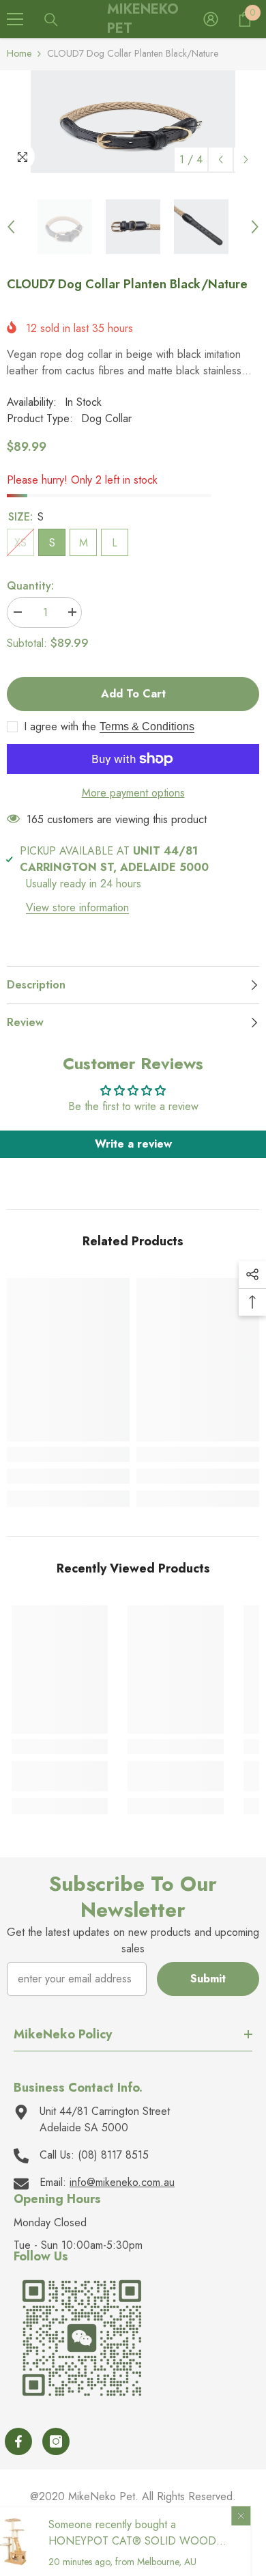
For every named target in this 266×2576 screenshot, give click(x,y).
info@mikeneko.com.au (122, 2182)
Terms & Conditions (147, 726)
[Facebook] (18, 2441)
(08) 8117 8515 (113, 2155)
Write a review (133, 1144)
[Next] (246, 160)
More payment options (133, 793)
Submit (208, 1979)
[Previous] (221, 160)
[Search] (51, 20)
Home (19, 53)
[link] (68, 1476)
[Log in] (211, 19)
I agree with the (60, 727)
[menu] (15, 19)
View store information (77, 908)
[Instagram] (56, 2441)
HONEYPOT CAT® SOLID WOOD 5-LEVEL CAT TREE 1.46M (148, 2549)
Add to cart (133, 694)
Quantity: (30, 586)
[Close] (256, 2516)
